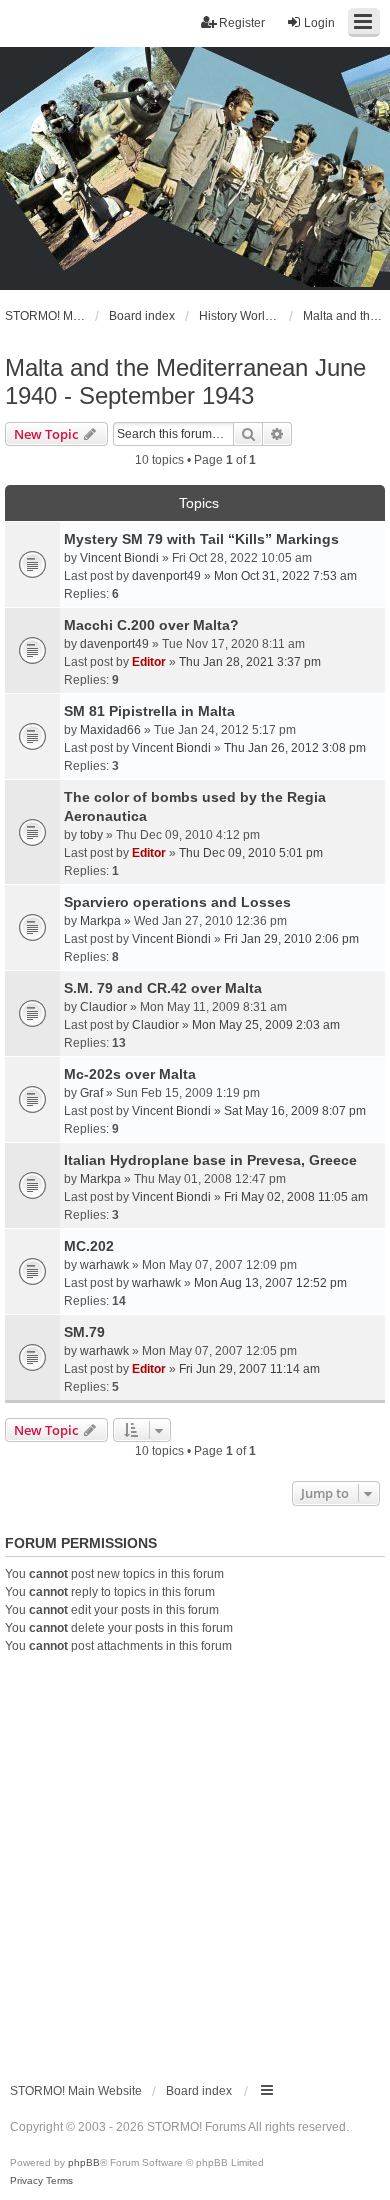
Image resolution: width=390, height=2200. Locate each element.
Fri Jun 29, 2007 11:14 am (249, 1369)
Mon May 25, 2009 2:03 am (266, 1025)
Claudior (103, 1007)
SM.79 (84, 1332)
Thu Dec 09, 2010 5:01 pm (251, 853)
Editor (149, 662)
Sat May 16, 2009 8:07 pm (295, 1111)
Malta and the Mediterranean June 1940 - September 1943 (185, 381)
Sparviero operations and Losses (177, 902)
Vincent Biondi (119, 558)
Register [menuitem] (242, 23)
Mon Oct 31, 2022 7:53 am (285, 576)
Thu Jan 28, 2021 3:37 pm (250, 662)
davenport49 (166, 576)
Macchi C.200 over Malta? (151, 625)
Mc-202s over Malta (130, 1074)
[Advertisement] (195, 1860)
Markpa (100, 921)
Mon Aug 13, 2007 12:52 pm (270, 1283)
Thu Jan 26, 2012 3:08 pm (295, 748)
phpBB (84, 2162)
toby (91, 835)
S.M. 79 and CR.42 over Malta (163, 988)
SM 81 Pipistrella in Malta (149, 711)
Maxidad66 (110, 730)
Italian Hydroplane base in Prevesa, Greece (210, 1160)
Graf (91, 1093)
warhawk (104, 1265)
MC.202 (89, 1246)
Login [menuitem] (319, 23)
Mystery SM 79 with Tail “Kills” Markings (201, 539)
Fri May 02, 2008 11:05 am (296, 1197)
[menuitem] (26, 2181)
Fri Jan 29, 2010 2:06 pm (291, 939)
